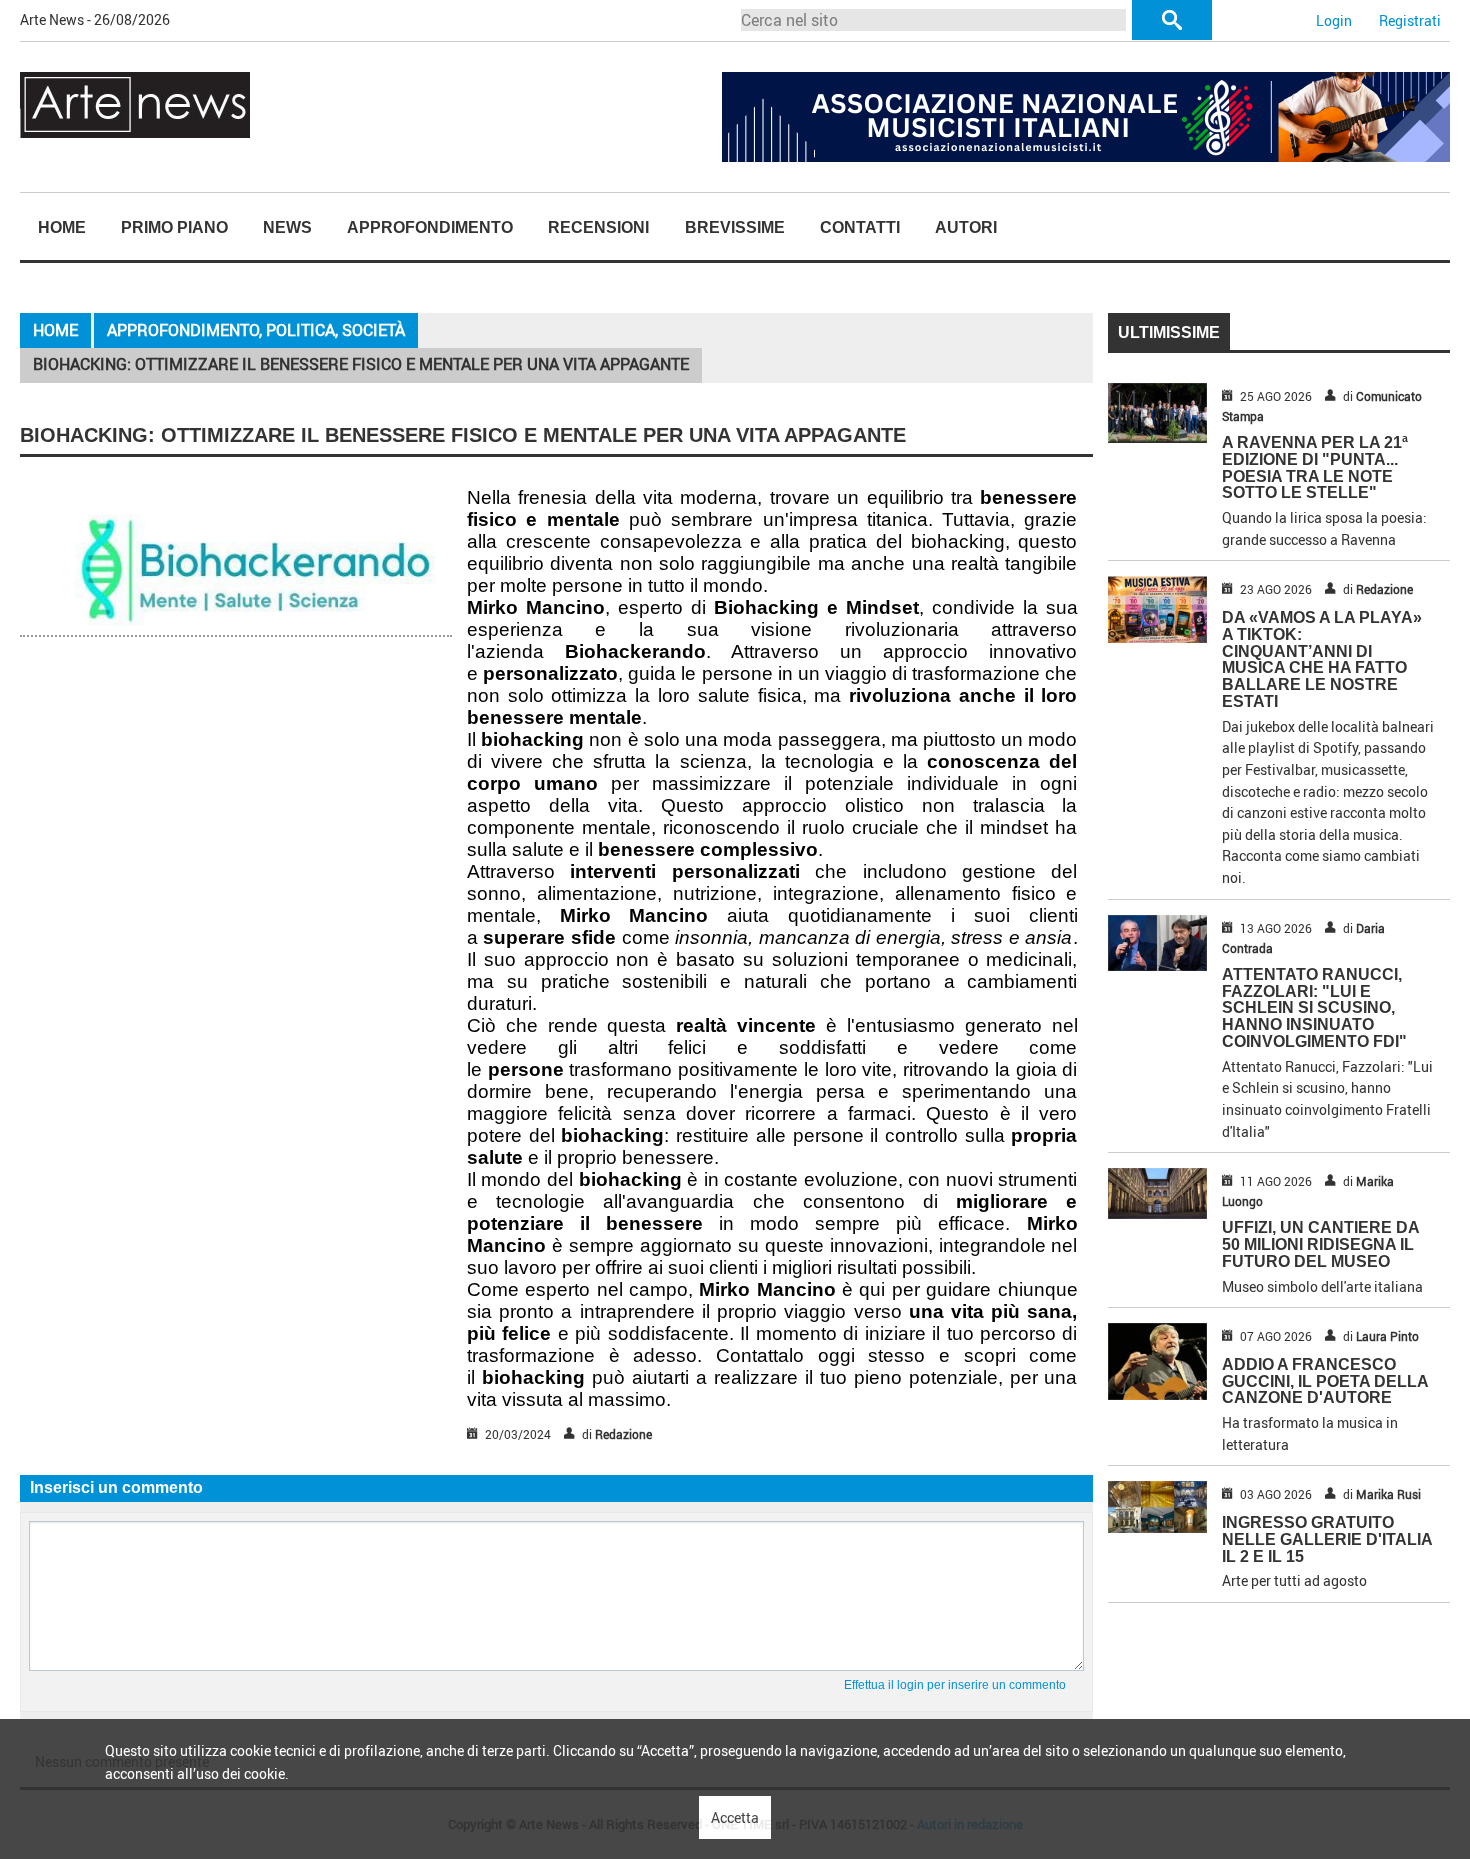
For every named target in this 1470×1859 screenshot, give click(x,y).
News (287, 227)
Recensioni (598, 227)
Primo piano (174, 227)
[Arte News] (135, 103)
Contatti (860, 227)
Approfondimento (430, 227)
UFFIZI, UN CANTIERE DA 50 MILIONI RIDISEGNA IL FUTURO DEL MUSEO (1320, 1244)
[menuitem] (61, 228)
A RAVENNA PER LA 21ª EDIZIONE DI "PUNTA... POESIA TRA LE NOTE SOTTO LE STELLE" (1315, 467)
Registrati (1410, 20)
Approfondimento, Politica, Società (256, 330)
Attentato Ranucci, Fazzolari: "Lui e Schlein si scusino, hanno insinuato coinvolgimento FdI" (1314, 1008)
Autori (966, 227)
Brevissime (735, 227)
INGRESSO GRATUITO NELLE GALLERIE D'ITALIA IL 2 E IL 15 (1327, 1539)
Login (1334, 20)
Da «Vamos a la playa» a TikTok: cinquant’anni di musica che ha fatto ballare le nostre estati (1322, 659)
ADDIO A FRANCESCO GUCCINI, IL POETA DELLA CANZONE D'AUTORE (1325, 1381)
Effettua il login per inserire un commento (955, 1685)
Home (62, 227)
